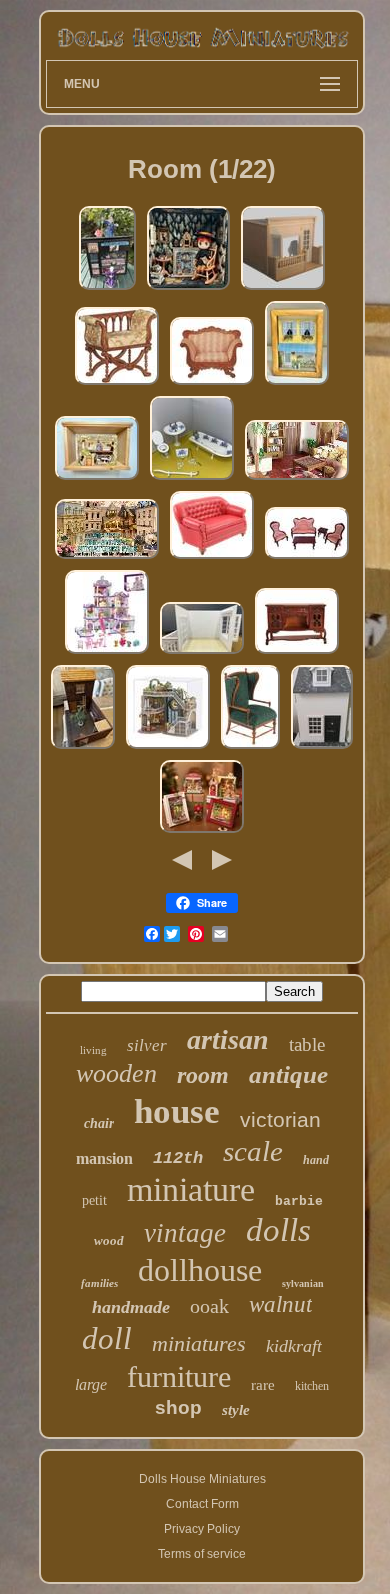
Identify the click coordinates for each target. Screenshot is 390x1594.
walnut (280, 1304)
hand (316, 1160)
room (203, 1075)
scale (253, 1151)
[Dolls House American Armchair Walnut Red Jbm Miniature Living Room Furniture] (212, 385)
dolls (278, 1230)
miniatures (199, 1343)
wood (109, 1240)
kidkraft (294, 1346)
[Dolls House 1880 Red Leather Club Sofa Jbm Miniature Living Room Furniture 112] (212, 559)
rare (263, 1385)
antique (288, 1074)
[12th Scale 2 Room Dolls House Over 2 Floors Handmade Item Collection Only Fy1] (322, 749)
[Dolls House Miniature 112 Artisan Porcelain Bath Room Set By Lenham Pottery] (192, 480)
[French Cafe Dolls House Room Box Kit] (283, 290)
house (177, 1111)
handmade (131, 1307)
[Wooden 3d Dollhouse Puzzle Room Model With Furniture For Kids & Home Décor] (168, 749)
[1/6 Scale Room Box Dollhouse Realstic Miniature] (202, 654)
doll (107, 1338)
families (99, 1283)
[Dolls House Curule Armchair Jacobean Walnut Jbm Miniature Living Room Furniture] (117, 385)
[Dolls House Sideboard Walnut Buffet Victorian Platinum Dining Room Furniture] (297, 654)
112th (178, 1158)
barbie (299, 1201)
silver (147, 1045)
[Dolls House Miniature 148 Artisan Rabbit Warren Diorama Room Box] (97, 480)
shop (178, 1407)
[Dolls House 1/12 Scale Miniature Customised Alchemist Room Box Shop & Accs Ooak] (107, 290)
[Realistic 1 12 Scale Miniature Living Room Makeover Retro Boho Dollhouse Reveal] (297, 480)
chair (99, 1123)
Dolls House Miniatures (202, 1479)
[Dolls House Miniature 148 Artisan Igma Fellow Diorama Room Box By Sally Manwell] (297, 385)
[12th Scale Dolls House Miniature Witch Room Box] (188, 290)
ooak (209, 1306)
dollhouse (200, 1270)
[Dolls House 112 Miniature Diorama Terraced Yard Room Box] (83, 749)
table (307, 1044)
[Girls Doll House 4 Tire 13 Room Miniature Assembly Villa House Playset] (107, 654)
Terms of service (202, 1554)
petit (94, 1200)
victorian (280, 1119)
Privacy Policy (202, 1529)
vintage (185, 1233)
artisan (228, 1039)
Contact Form (202, 1504)
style (236, 1410)
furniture (179, 1376)
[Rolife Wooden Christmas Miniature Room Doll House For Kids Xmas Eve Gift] (202, 833)
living (93, 1050)
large (91, 1384)
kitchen (312, 1386)
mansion (104, 1158)
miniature (191, 1189)
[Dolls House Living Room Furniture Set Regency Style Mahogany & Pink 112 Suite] (307, 559)
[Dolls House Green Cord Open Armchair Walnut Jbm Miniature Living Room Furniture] (250, 749)
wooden (116, 1073)
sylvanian (303, 1283)
